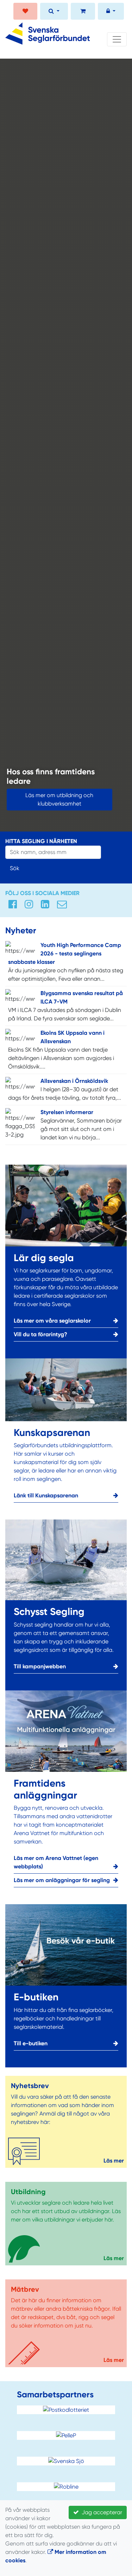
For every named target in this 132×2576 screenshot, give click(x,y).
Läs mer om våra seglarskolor (52, 1321)
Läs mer (114, 2161)
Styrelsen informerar (67, 1112)
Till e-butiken (31, 2043)
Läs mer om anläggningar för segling (62, 1880)
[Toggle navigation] (117, 39)
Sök (15, 868)
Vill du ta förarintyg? (40, 1334)
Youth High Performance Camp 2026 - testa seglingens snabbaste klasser (65, 953)
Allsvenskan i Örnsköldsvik (74, 1081)
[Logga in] (111, 12)
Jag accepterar (100, 2512)
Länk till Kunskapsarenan (46, 1495)
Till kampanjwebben (40, 1666)
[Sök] (54, 12)
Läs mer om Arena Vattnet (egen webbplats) (56, 1862)
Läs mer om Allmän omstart (46, 804)
